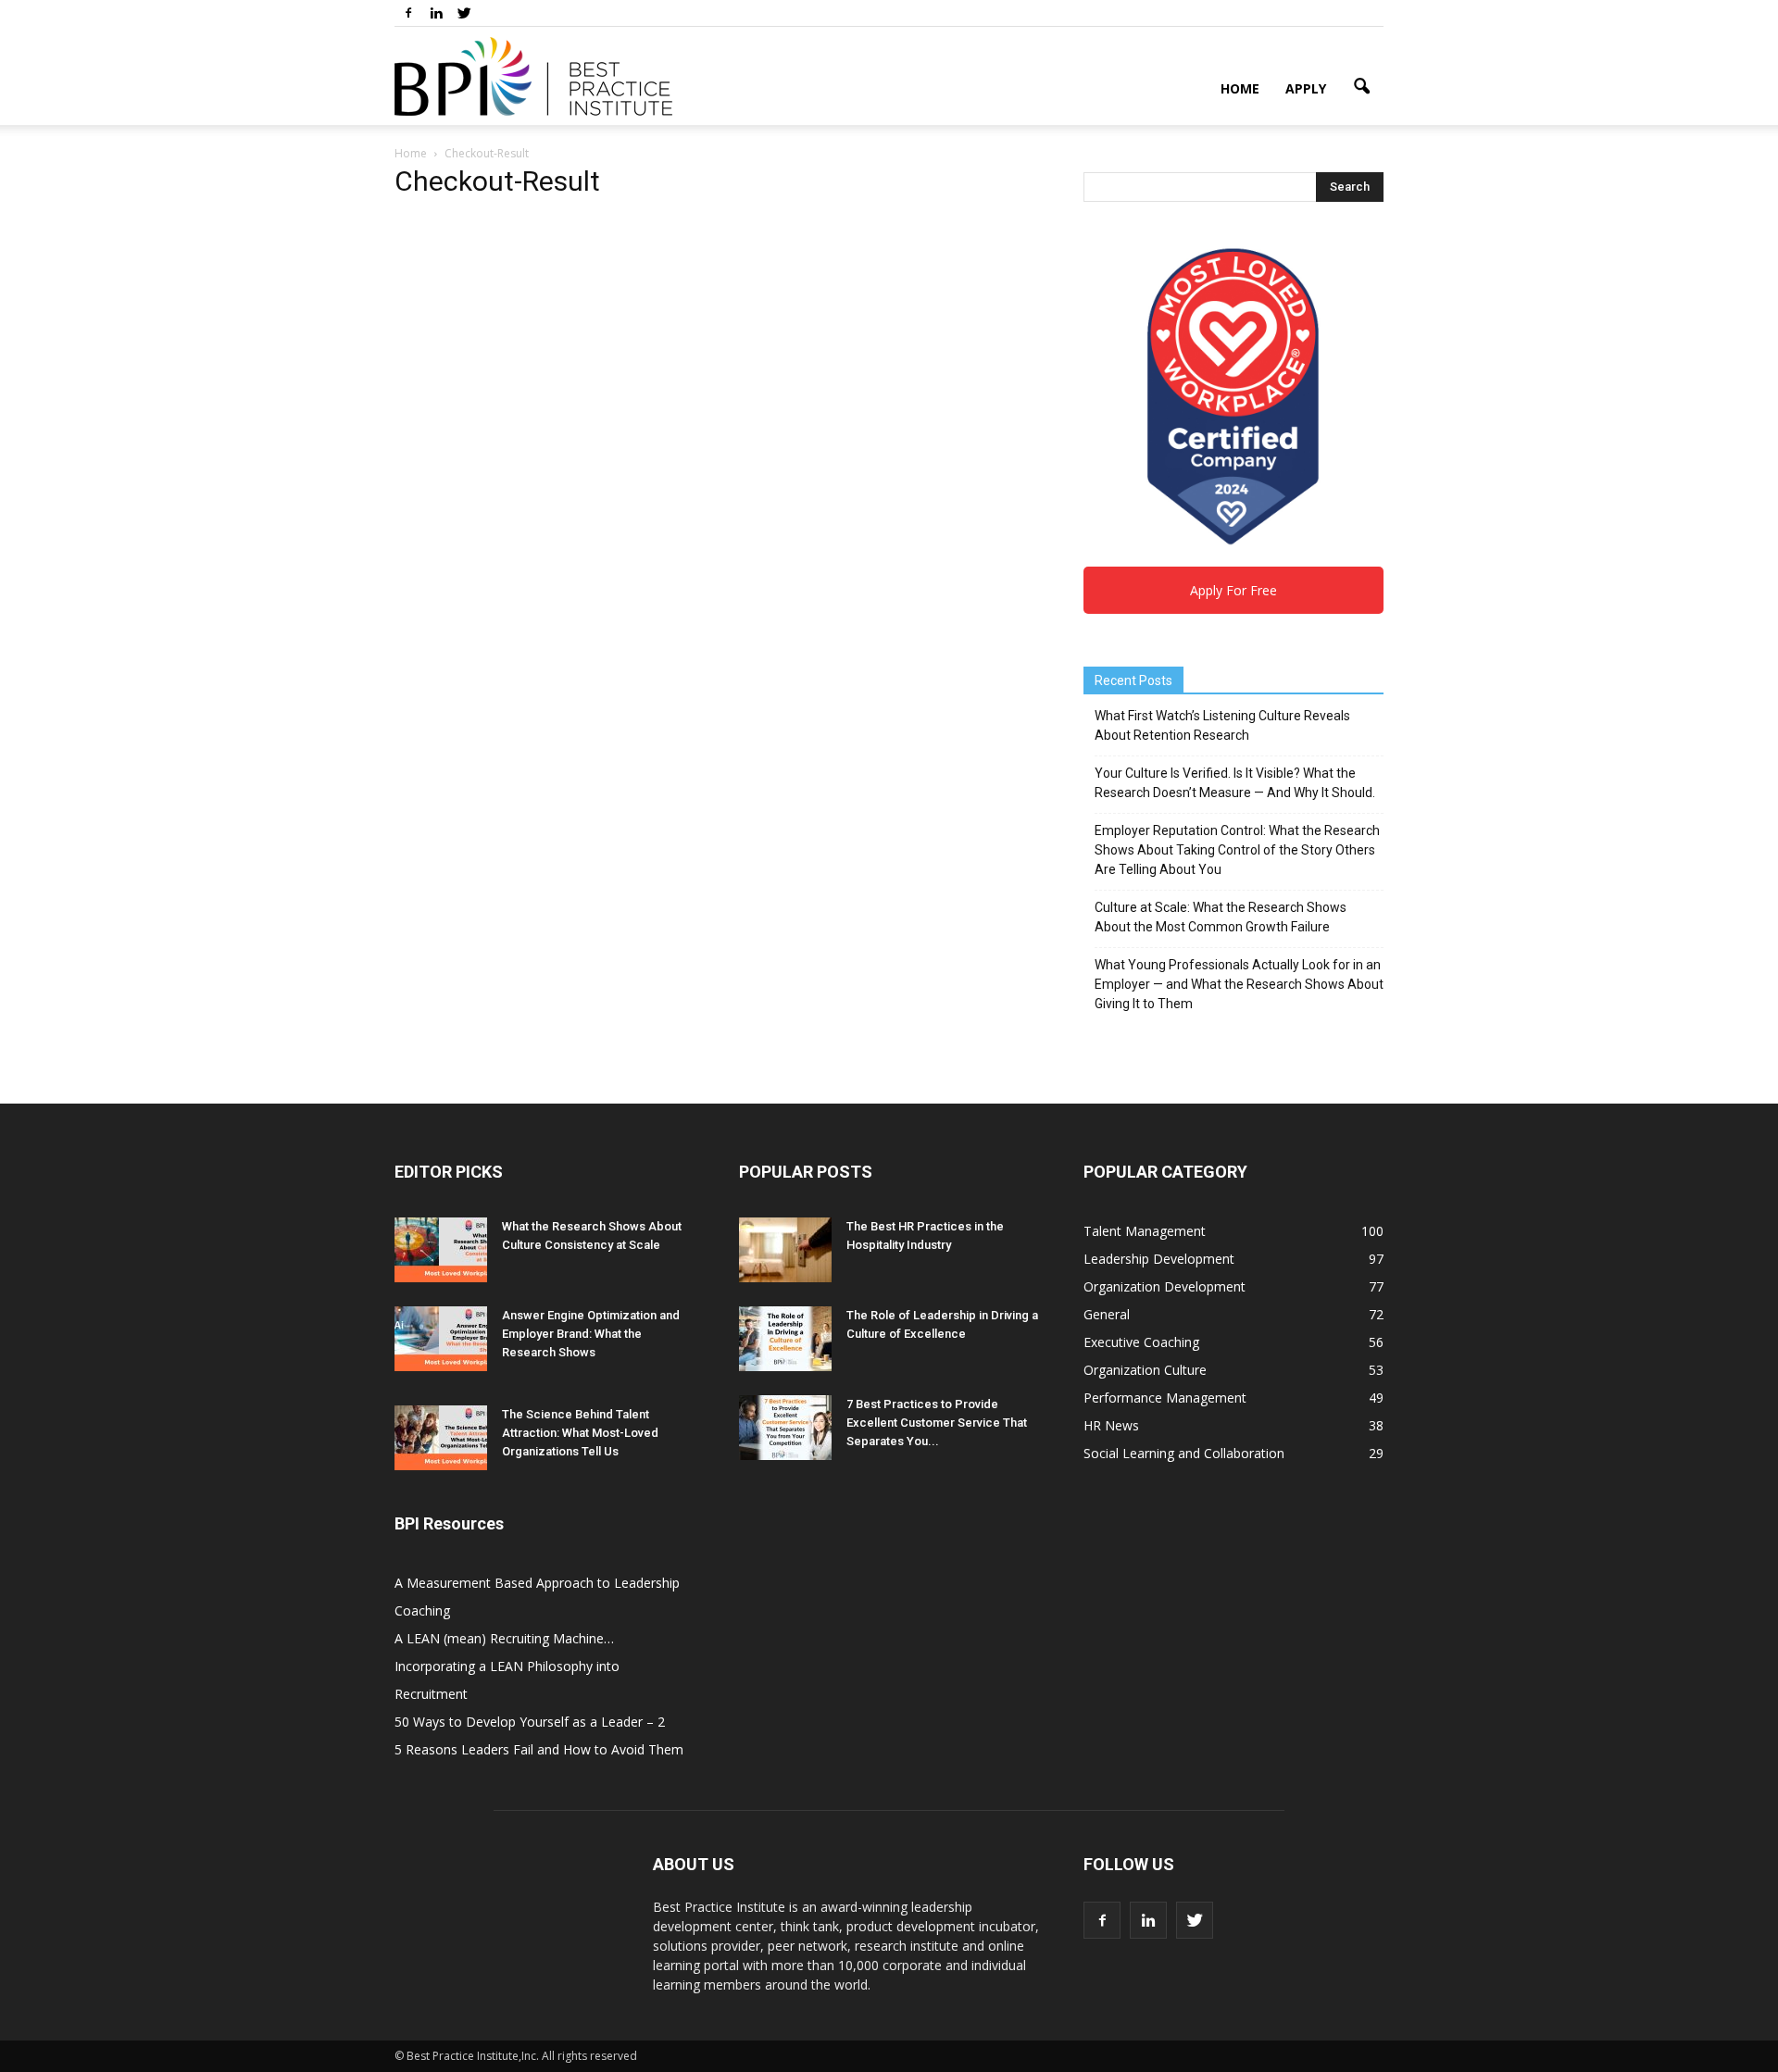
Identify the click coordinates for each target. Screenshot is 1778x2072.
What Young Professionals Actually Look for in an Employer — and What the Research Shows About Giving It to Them (1239, 984)
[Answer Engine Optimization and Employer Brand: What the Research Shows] (441, 1339)
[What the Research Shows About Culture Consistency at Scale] (441, 1250)
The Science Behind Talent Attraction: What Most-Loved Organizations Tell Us (580, 1433)
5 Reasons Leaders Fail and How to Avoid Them (539, 1749)
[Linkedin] (436, 13)
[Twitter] (464, 13)
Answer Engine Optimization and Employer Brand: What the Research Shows (591, 1334)
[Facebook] (408, 13)
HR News (1111, 1425)
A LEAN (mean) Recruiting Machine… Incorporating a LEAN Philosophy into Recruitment (507, 1666)
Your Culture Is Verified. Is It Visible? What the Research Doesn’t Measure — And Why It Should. (1235, 783)
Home (1240, 88)
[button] (1361, 87)
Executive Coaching (1141, 1342)
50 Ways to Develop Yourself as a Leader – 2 (530, 1722)
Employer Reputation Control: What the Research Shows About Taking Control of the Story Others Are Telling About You (1237, 850)
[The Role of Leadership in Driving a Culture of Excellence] (785, 1339)
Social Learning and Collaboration (1184, 1453)
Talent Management (1145, 1231)
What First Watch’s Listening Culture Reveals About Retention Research (1222, 725)
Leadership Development (1159, 1259)
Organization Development (1164, 1286)
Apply (1306, 88)
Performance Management (1165, 1398)
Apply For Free (1233, 590)
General (1107, 1314)
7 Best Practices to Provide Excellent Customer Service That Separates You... (937, 1423)
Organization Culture (1145, 1370)
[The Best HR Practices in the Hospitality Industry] (785, 1250)
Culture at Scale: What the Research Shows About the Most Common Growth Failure (1221, 917)
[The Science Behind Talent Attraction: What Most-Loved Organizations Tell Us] (441, 1438)
